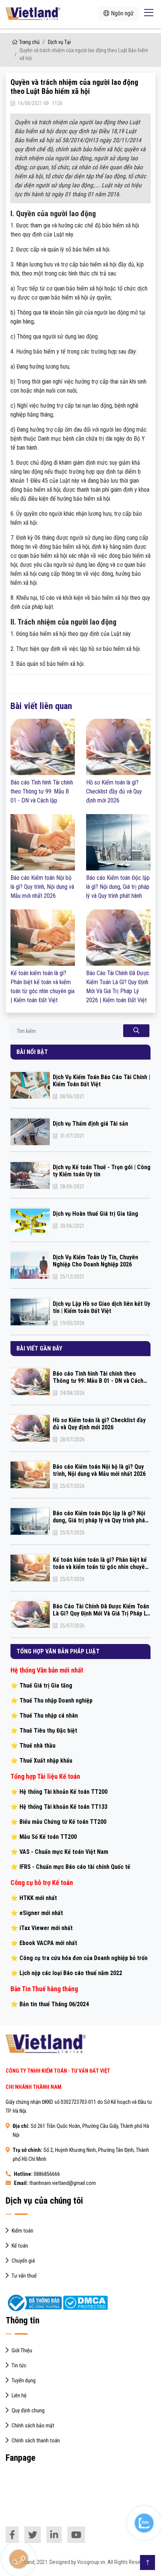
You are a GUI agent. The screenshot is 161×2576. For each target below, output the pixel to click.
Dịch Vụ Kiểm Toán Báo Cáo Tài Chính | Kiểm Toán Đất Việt (101, 1081)
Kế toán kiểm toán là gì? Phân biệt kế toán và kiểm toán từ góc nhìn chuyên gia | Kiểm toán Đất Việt (100, 1563)
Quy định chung (28, 2411)
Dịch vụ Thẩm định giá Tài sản (90, 1124)
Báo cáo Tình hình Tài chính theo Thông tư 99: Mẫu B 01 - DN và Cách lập (42, 791)
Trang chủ (29, 42)
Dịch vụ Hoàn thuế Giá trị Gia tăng (95, 1214)
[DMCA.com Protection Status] (85, 2303)
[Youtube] (76, 2535)
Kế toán (20, 2246)
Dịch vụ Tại (59, 42)
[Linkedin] (54, 2535)
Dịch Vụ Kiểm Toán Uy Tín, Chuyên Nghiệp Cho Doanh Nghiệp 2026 (95, 1261)
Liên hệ (19, 2396)
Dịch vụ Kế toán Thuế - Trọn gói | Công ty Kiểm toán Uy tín (102, 1171)
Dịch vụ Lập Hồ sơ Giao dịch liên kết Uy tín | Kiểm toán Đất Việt (101, 1307)
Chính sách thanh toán (36, 2441)
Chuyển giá (23, 2261)
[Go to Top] (148, 2562)
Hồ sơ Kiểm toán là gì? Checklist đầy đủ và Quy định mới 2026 (114, 791)
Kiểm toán (22, 2231)
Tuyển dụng (24, 2381)
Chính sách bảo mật (33, 2426)
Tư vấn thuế (24, 2276)
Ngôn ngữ (121, 13)
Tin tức (19, 2366)
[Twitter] (33, 2535)
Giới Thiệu (22, 2351)
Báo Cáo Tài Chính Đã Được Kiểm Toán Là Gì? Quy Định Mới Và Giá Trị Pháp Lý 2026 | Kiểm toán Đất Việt (101, 1610)
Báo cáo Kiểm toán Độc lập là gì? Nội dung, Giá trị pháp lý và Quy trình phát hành (118, 887)
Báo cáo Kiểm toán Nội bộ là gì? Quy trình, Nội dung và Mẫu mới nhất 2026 (42, 887)
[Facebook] (12, 2535)
